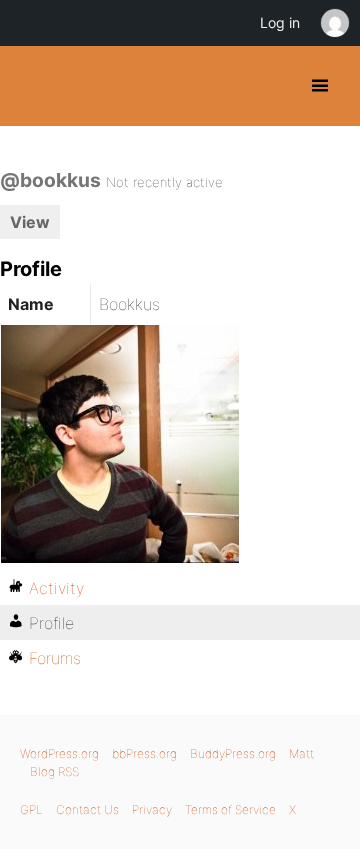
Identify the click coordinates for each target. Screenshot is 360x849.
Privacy (152, 809)
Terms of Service (230, 809)
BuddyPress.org (32, 86)
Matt (301, 753)
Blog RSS (54, 771)
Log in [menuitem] (280, 22)
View (30, 222)
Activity (56, 588)
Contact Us (87, 809)
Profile (51, 623)
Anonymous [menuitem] (334, 23)
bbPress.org (144, 753)
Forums (55, 658)
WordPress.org (59, 753)
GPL (31, 809)
